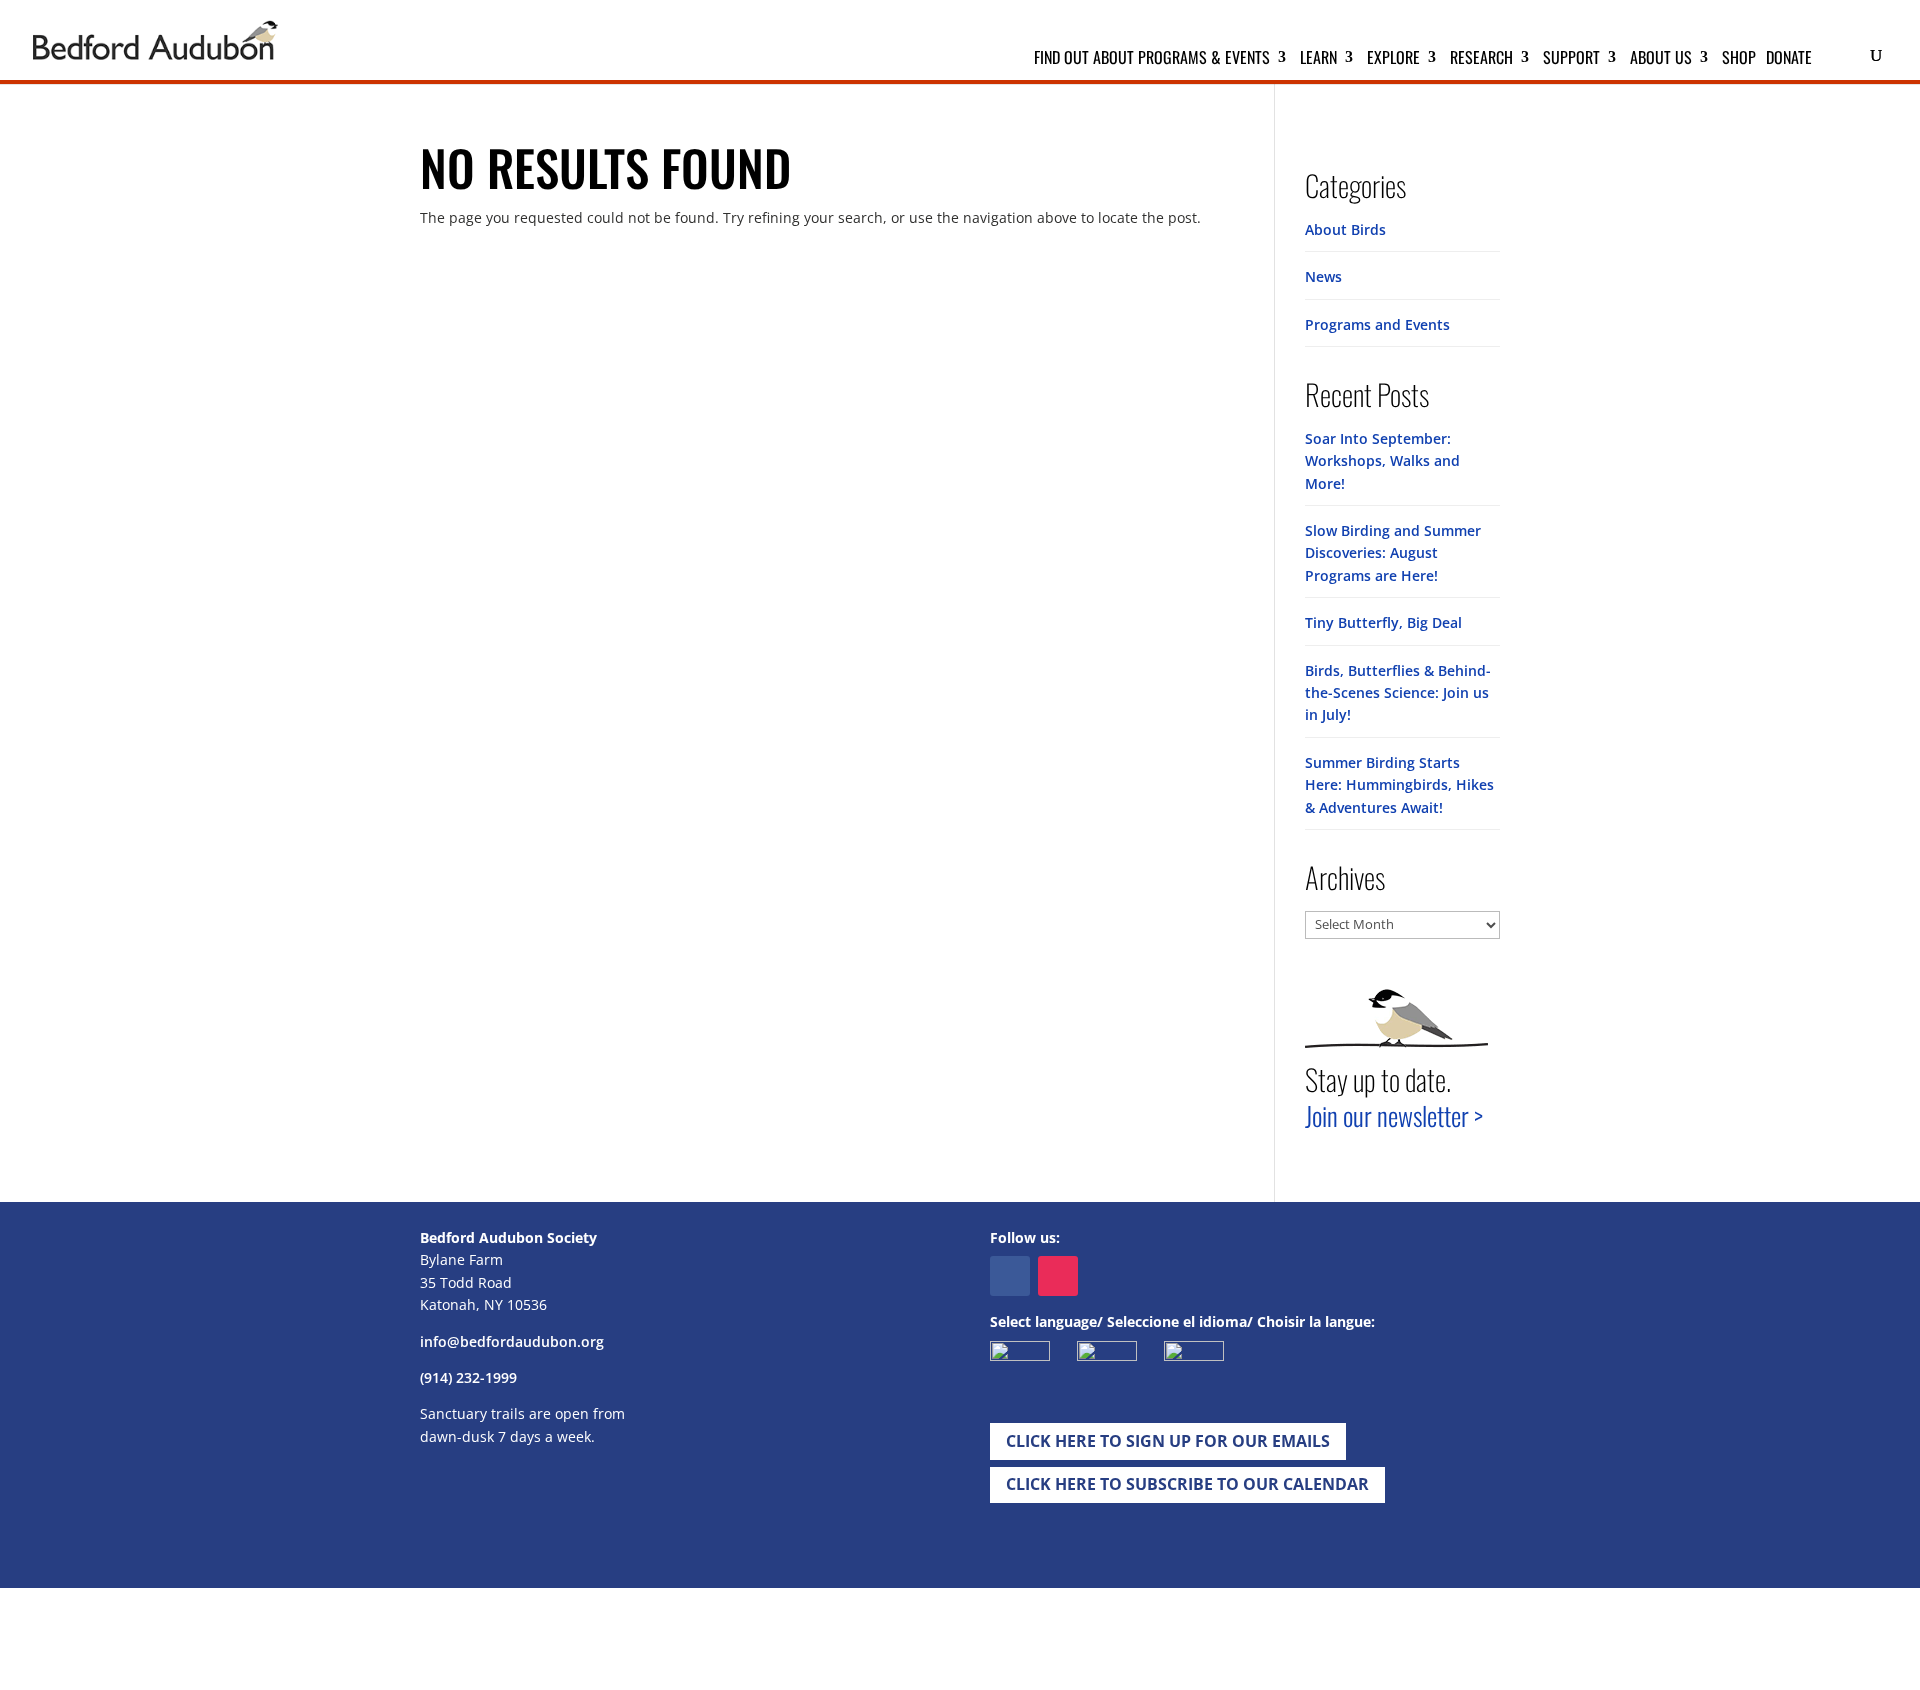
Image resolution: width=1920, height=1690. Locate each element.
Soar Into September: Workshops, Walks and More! (1382, 461)
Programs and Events (1377, 324)
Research (1481, 59)
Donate (1789, 59)
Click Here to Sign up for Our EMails (1168, 1441)
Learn (1318, 59)
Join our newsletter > (1394, 1115)
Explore (1393, 59)
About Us (1661, 59)
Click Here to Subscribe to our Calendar (1187, 1484)
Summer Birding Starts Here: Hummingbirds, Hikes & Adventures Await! (1399, 785)
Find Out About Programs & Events (1152, 59)
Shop (1739, 59)
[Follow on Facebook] (1010, 1276)
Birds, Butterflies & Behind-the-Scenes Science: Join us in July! (1398, 693)
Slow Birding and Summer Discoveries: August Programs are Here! (1393, 553)
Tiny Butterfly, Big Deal (1383, 622)
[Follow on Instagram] (1058, 1276)
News (1323, 276)
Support (1571, 59)
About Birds (1345, 229)
